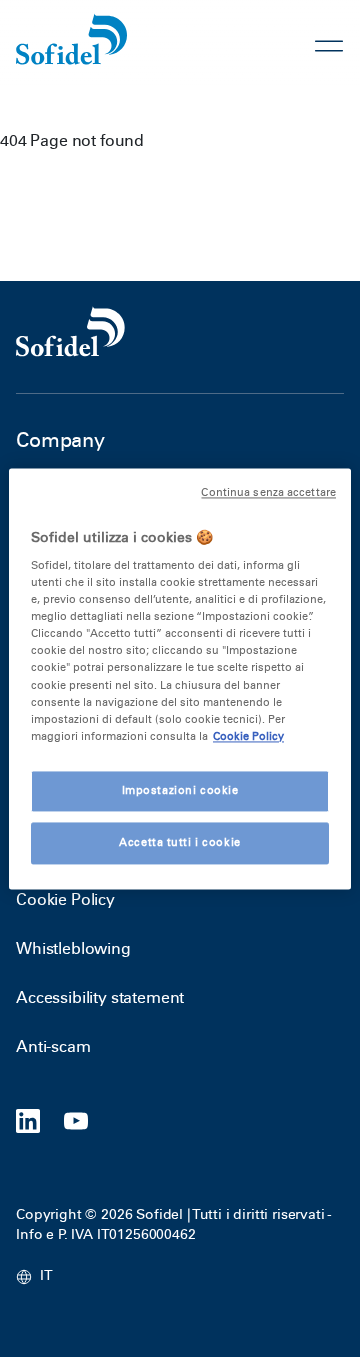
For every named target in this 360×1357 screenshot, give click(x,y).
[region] (180, 678)
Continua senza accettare (268, 492)
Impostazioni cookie (180, 790)
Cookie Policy (65, 899)
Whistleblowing (73, 948)
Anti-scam (53, 1046)
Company (60, 440)
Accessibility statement (100, 997)
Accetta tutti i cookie (180, 842)
